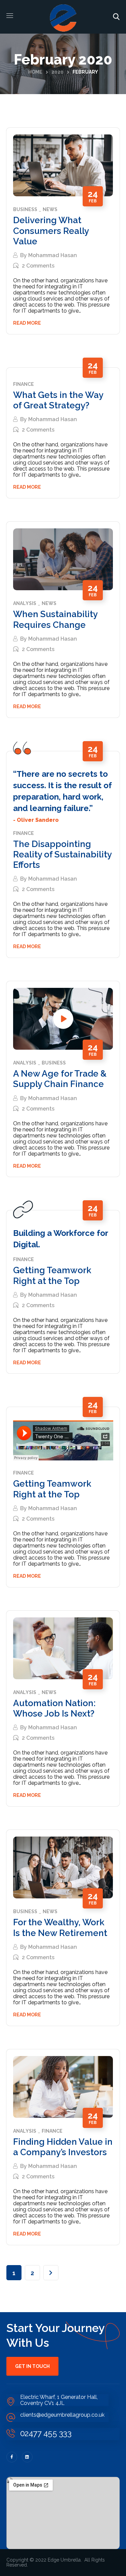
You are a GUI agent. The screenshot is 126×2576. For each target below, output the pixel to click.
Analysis (25, 603)
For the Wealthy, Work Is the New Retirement (60, 1927)
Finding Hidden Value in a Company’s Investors (63, 2147)
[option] (63, 559)
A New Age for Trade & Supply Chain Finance (60, 1079)
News (50, 210)
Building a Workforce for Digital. (60, 1239)
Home (35, 72)
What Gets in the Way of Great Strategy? (58, 400)
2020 (57, 72)
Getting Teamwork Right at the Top (52, 1275)
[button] (116, 17)
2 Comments (38, 266)
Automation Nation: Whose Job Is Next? (54, 1708)
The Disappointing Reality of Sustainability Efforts (62, 854)
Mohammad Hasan (53, 255)
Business (25, 210)
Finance (24, 384)
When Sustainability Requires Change (55, 619)
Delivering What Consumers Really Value (51, 231)
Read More (27, 323)
